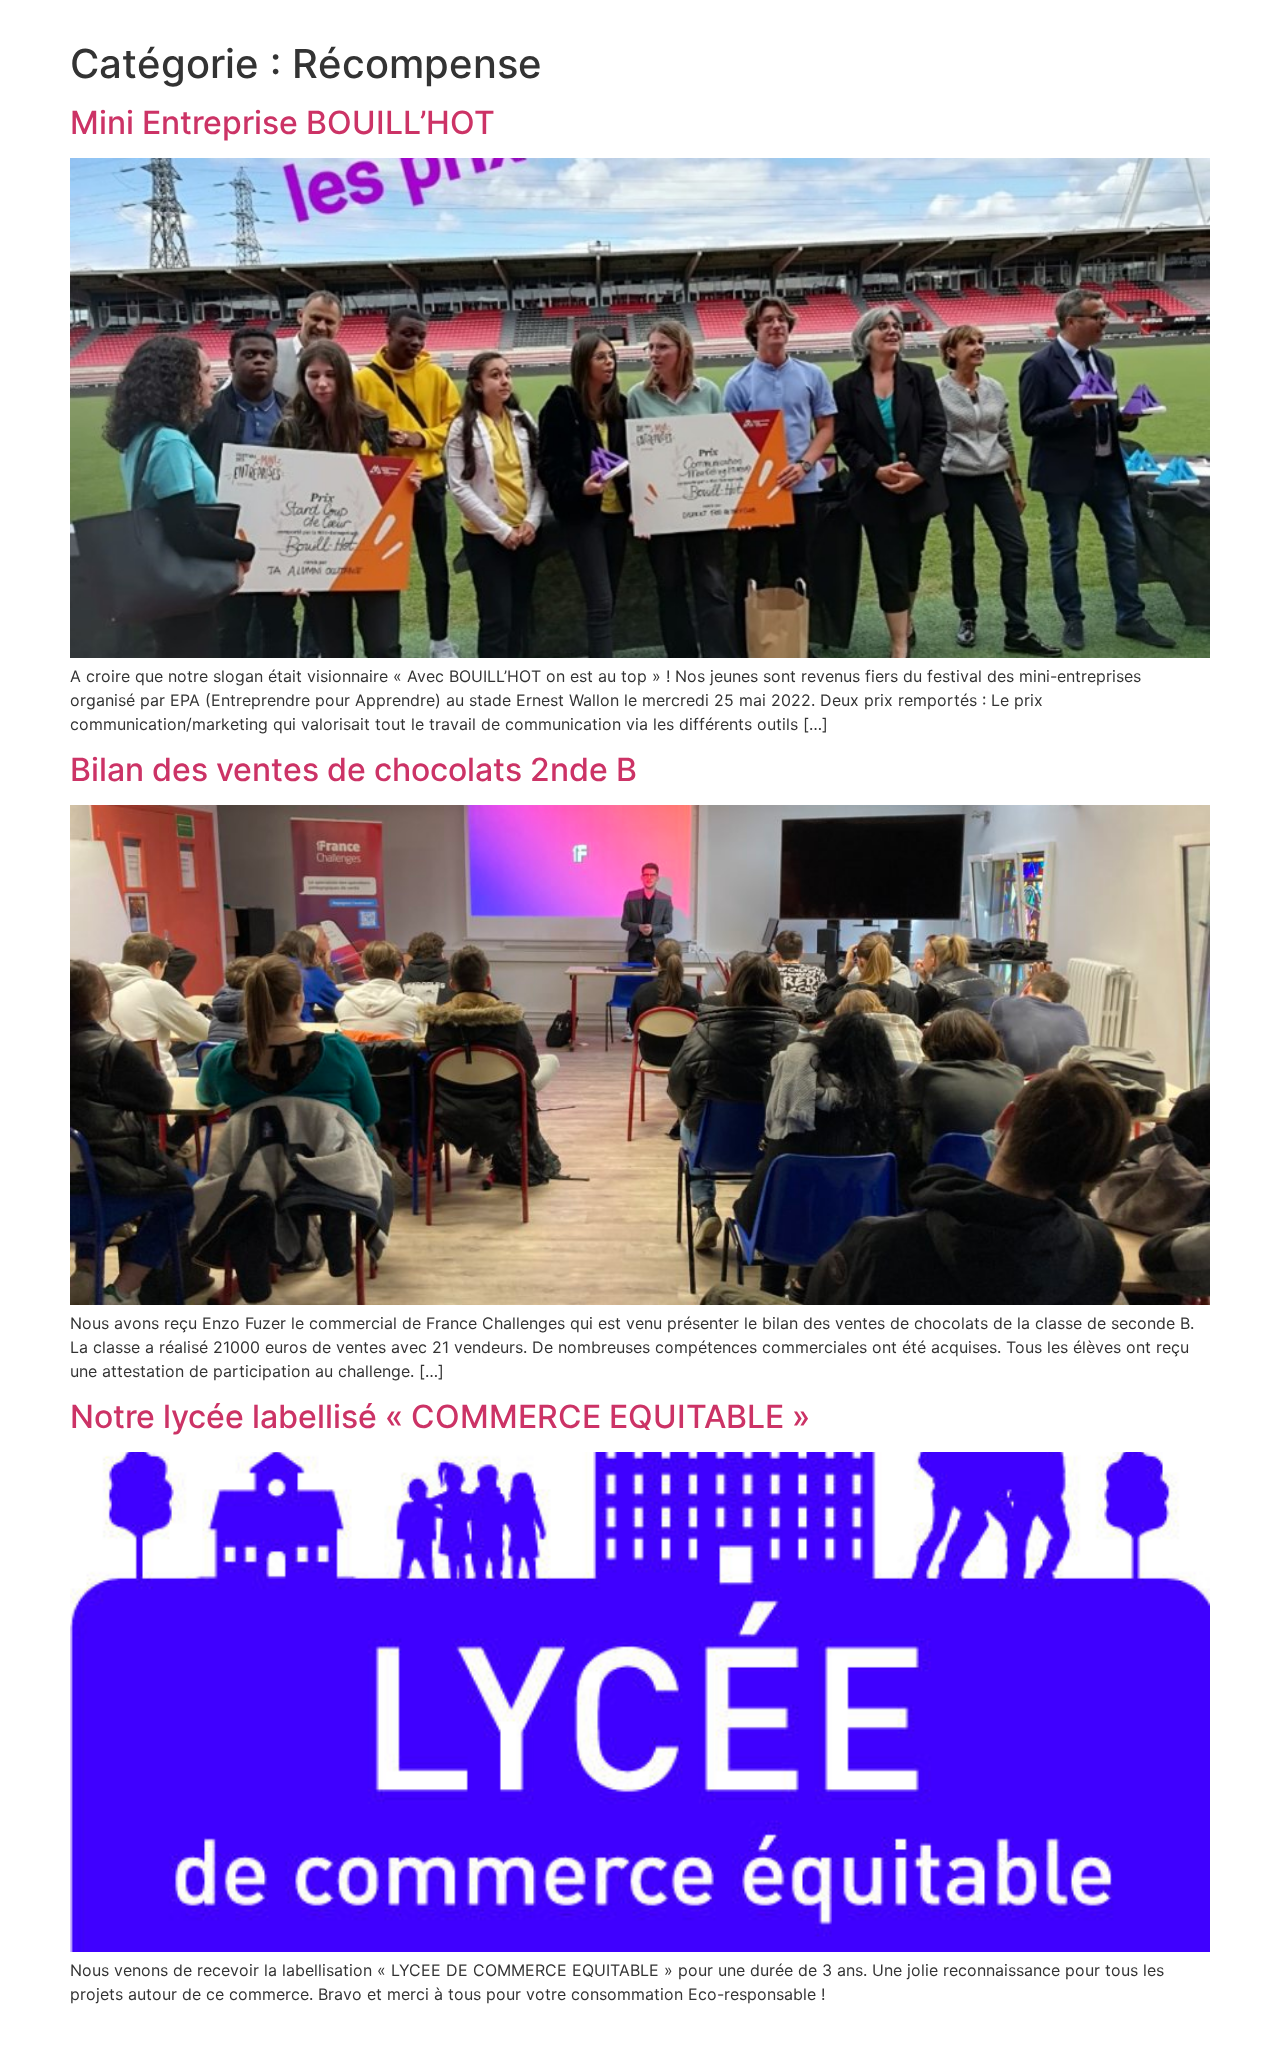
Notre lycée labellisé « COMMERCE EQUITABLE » (440, 1416)
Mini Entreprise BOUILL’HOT (282, 122)
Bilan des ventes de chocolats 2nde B (353, 769)
